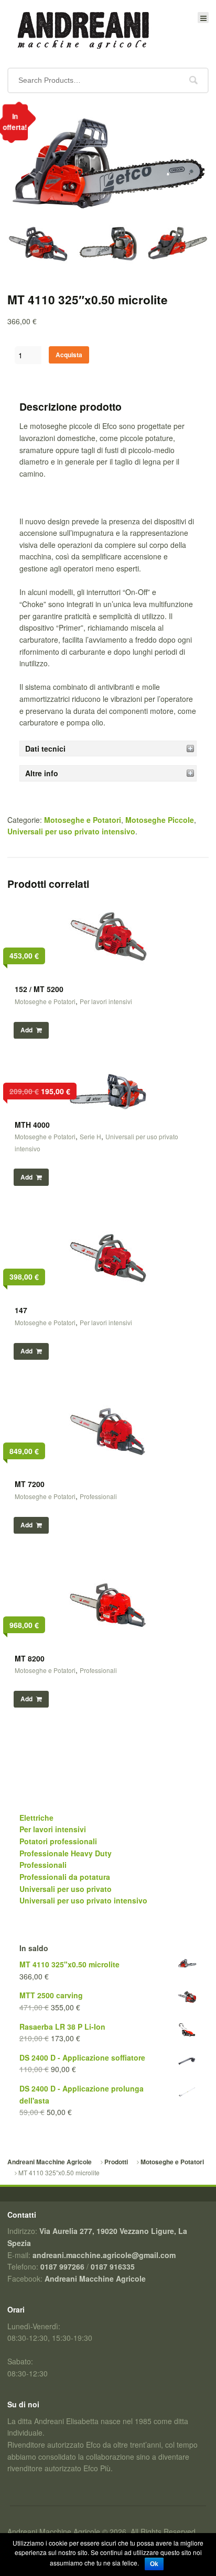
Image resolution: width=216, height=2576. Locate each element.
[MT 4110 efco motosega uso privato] (108, 219)
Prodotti (116, 2162)
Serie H (90, 1136)
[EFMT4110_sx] (38, 247)
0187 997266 (62, 2266)
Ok (154, 2564)
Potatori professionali (58, 1841)
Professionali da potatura (65, 1877)
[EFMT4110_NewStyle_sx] (108, 249)
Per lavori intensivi (106, 1001)
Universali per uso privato (66, 1889)
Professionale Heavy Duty (66, 1853)
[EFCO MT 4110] (177, 247)
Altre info (42, 773)
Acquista (69, 355)
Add (26, 1030)
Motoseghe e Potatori (83, 820)
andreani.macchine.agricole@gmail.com (104, 2255)
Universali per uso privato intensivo (71, 831)
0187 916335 (113, 2266)
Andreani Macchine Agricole (50, 2162)
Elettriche (36, 1818)
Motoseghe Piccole (160, 820)
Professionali (98, 1496)
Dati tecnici (45, 748)
